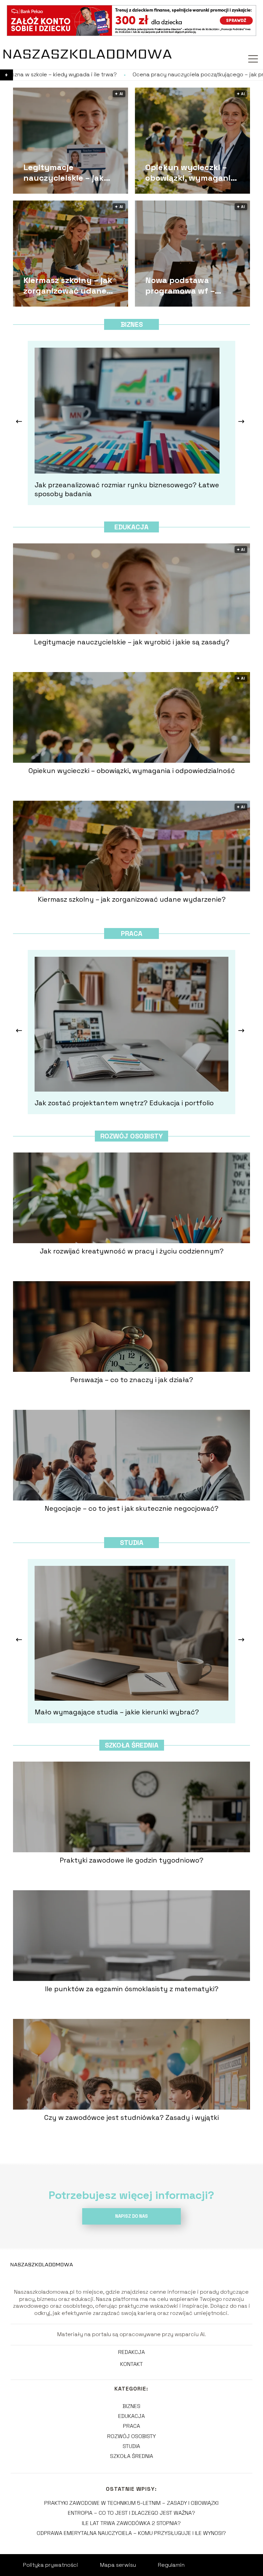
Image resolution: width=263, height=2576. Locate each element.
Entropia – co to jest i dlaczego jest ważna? (131, 2513)
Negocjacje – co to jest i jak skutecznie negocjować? (131, 1508)
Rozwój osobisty (131, 1136)
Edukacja (131, 527)
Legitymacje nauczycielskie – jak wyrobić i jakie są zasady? (64, 172)
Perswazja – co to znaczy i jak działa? (132, 1380)
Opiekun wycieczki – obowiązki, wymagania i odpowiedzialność (192, 172)
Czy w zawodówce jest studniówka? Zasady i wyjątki (131, 2117)
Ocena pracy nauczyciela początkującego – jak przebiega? (96, 75)
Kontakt (131, 2364)
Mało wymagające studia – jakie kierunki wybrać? (117, 1712)
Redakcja (131, 2352)
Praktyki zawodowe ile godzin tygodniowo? (131, 1860)
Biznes (132, 324)
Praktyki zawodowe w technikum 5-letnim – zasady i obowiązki (131, 2503)
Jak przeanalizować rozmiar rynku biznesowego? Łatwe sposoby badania (127, 489)
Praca (132, 933)
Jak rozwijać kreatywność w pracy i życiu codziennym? (132, 1251)
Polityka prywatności (51, 2565)
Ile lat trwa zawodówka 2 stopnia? (131, 2523)
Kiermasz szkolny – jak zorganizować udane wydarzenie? (68, 285)
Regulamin (171, 2565)
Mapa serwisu (118, 2565)
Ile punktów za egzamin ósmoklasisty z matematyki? (132, 1989)
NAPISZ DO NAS (131, 2216)
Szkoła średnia (132, 1745)
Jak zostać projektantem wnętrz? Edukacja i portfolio (124, 1103)
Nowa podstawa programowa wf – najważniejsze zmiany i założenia (191, 285)
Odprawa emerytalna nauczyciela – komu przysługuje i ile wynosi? (131, 2533)
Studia (132, 1543)
